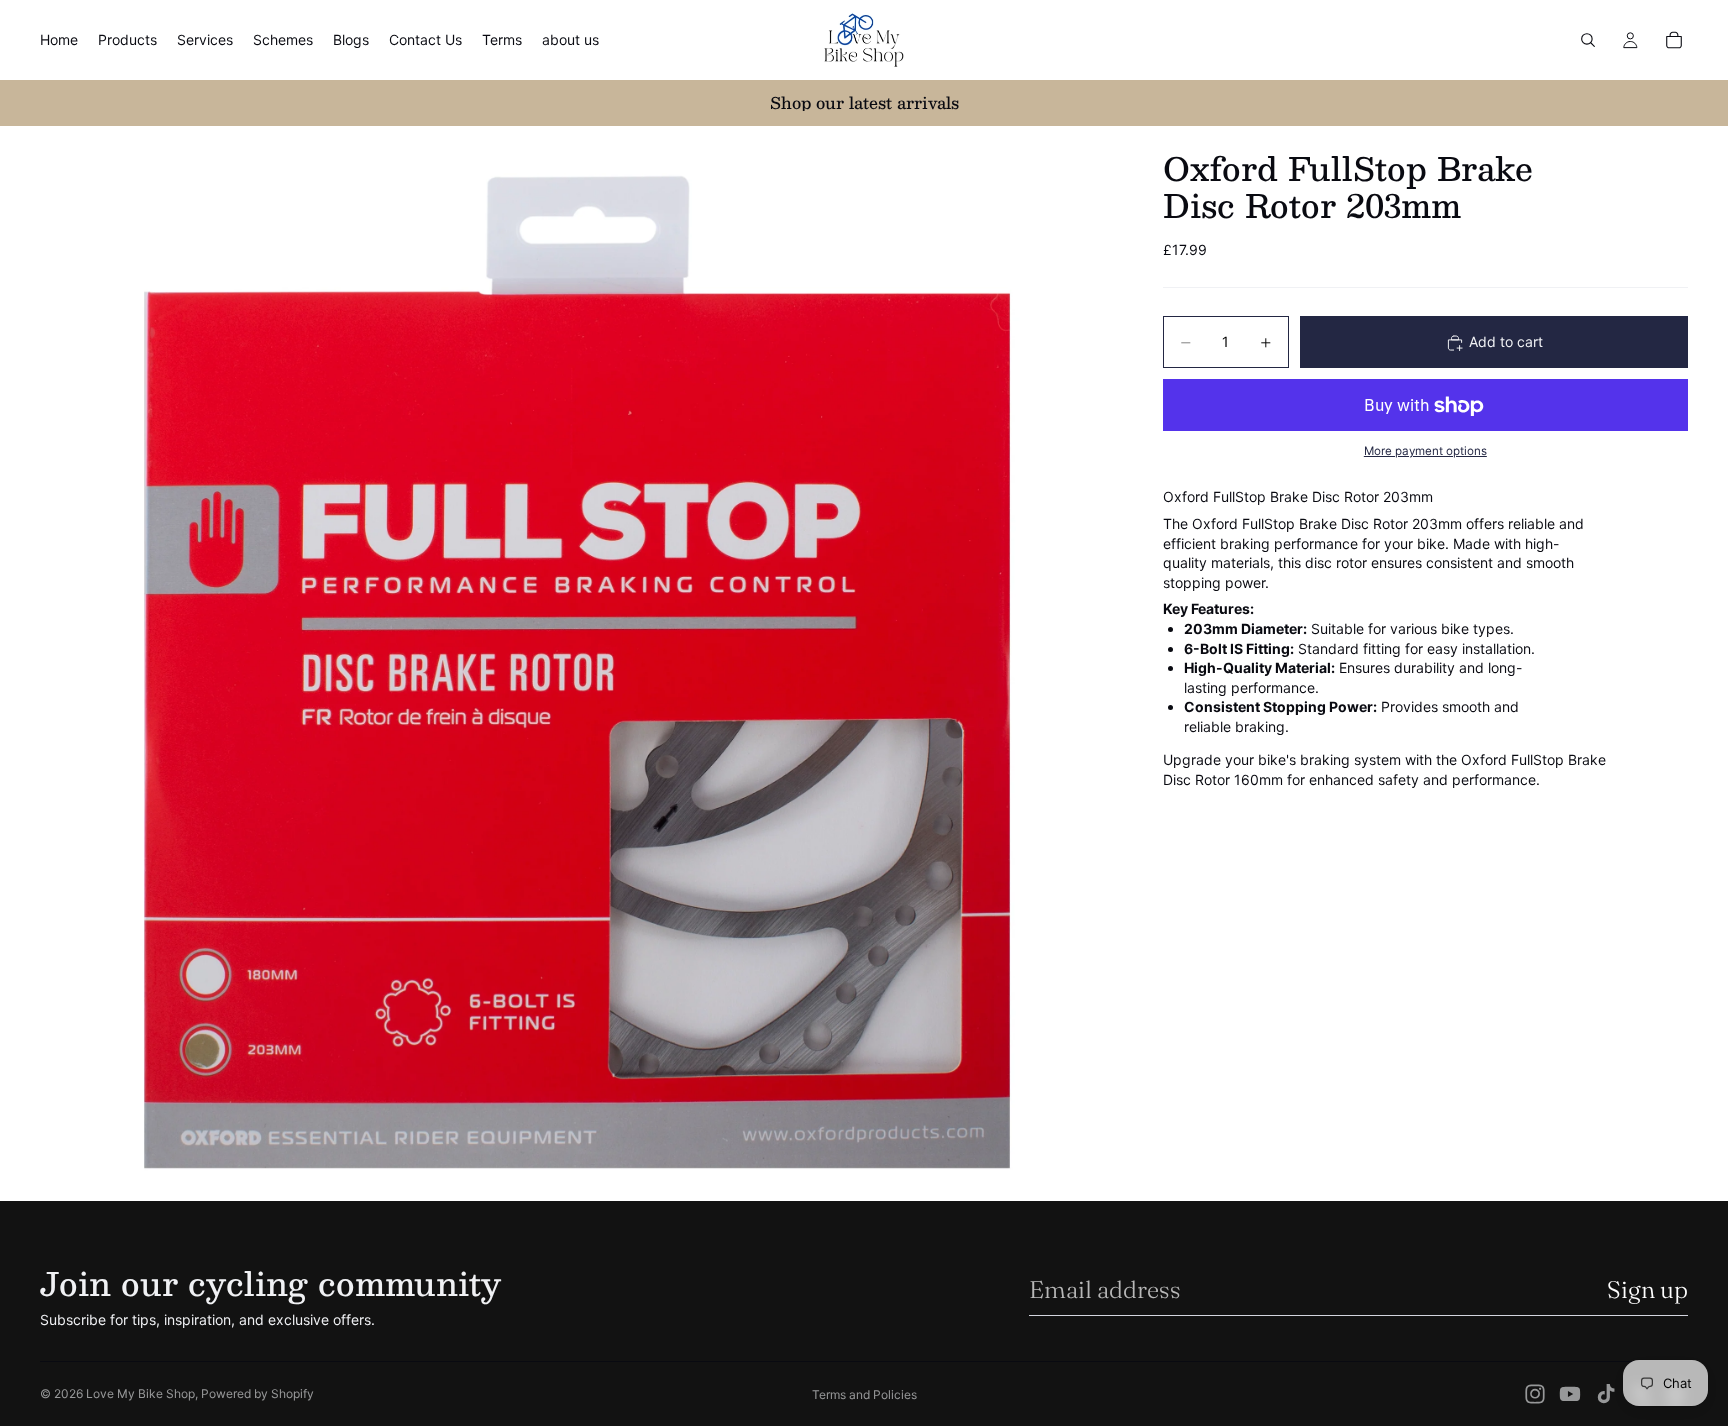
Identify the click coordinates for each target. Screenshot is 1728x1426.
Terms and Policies (864, 1394)
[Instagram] (1535, 1394)
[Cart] (1674, 40)
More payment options (1425, 451)
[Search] (1588, 40)
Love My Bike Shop (140, 1393)
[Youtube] (1570, 1394)
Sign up (1647, 1289)
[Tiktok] (1606, 1394)
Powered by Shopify (257, 1393)
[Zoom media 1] (577, 663)
